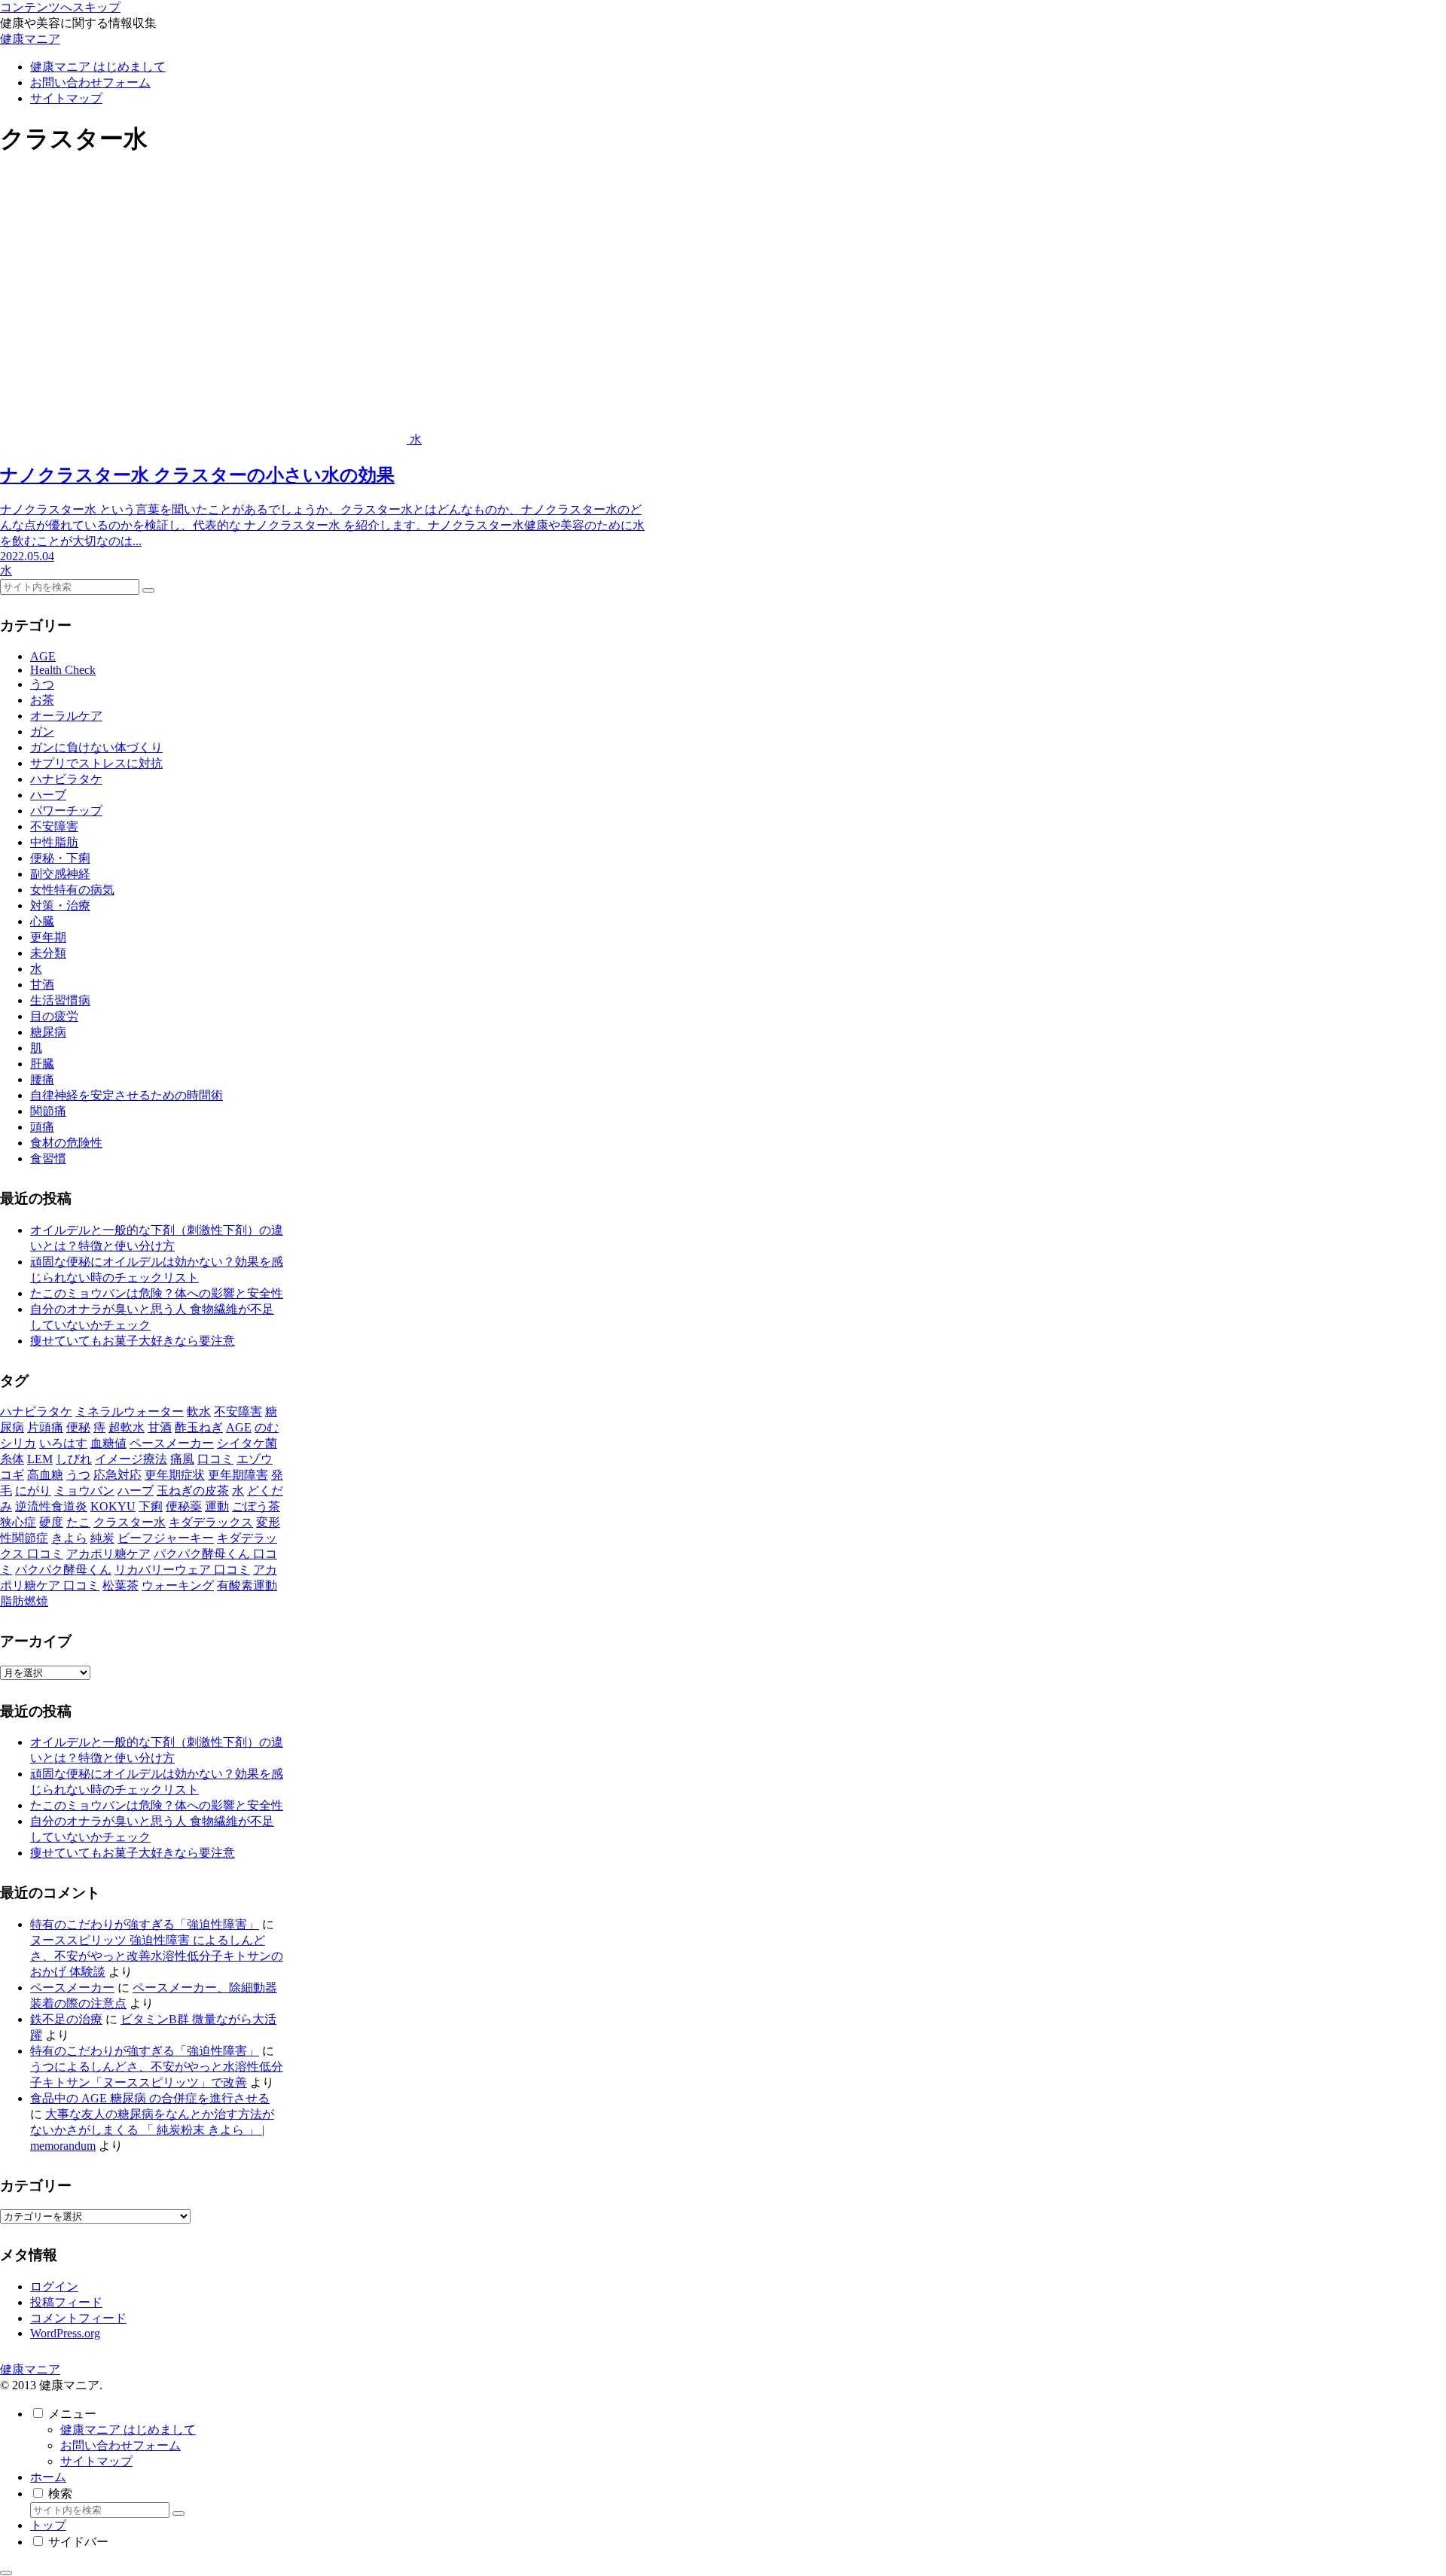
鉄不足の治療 (66, 2019)
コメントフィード (78, 2318)
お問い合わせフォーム (120, 2445)
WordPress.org (65, 2333)
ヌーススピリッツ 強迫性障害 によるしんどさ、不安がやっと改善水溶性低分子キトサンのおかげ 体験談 (157, 1956)
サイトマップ (96, 2461)
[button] (148, 590)
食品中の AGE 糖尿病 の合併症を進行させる (150, 2098)
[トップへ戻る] (6, 2573)
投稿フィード (66, 2302)
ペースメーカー (72, 1988)
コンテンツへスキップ (60, 7)
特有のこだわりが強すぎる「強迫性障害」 (145, 1924)
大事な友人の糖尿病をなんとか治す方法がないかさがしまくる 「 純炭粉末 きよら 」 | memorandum (152, 2130)
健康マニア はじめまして (128, 2430)
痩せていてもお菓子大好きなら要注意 (133, 1341)
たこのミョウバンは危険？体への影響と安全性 (157, 1293)
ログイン (54, 2286)
